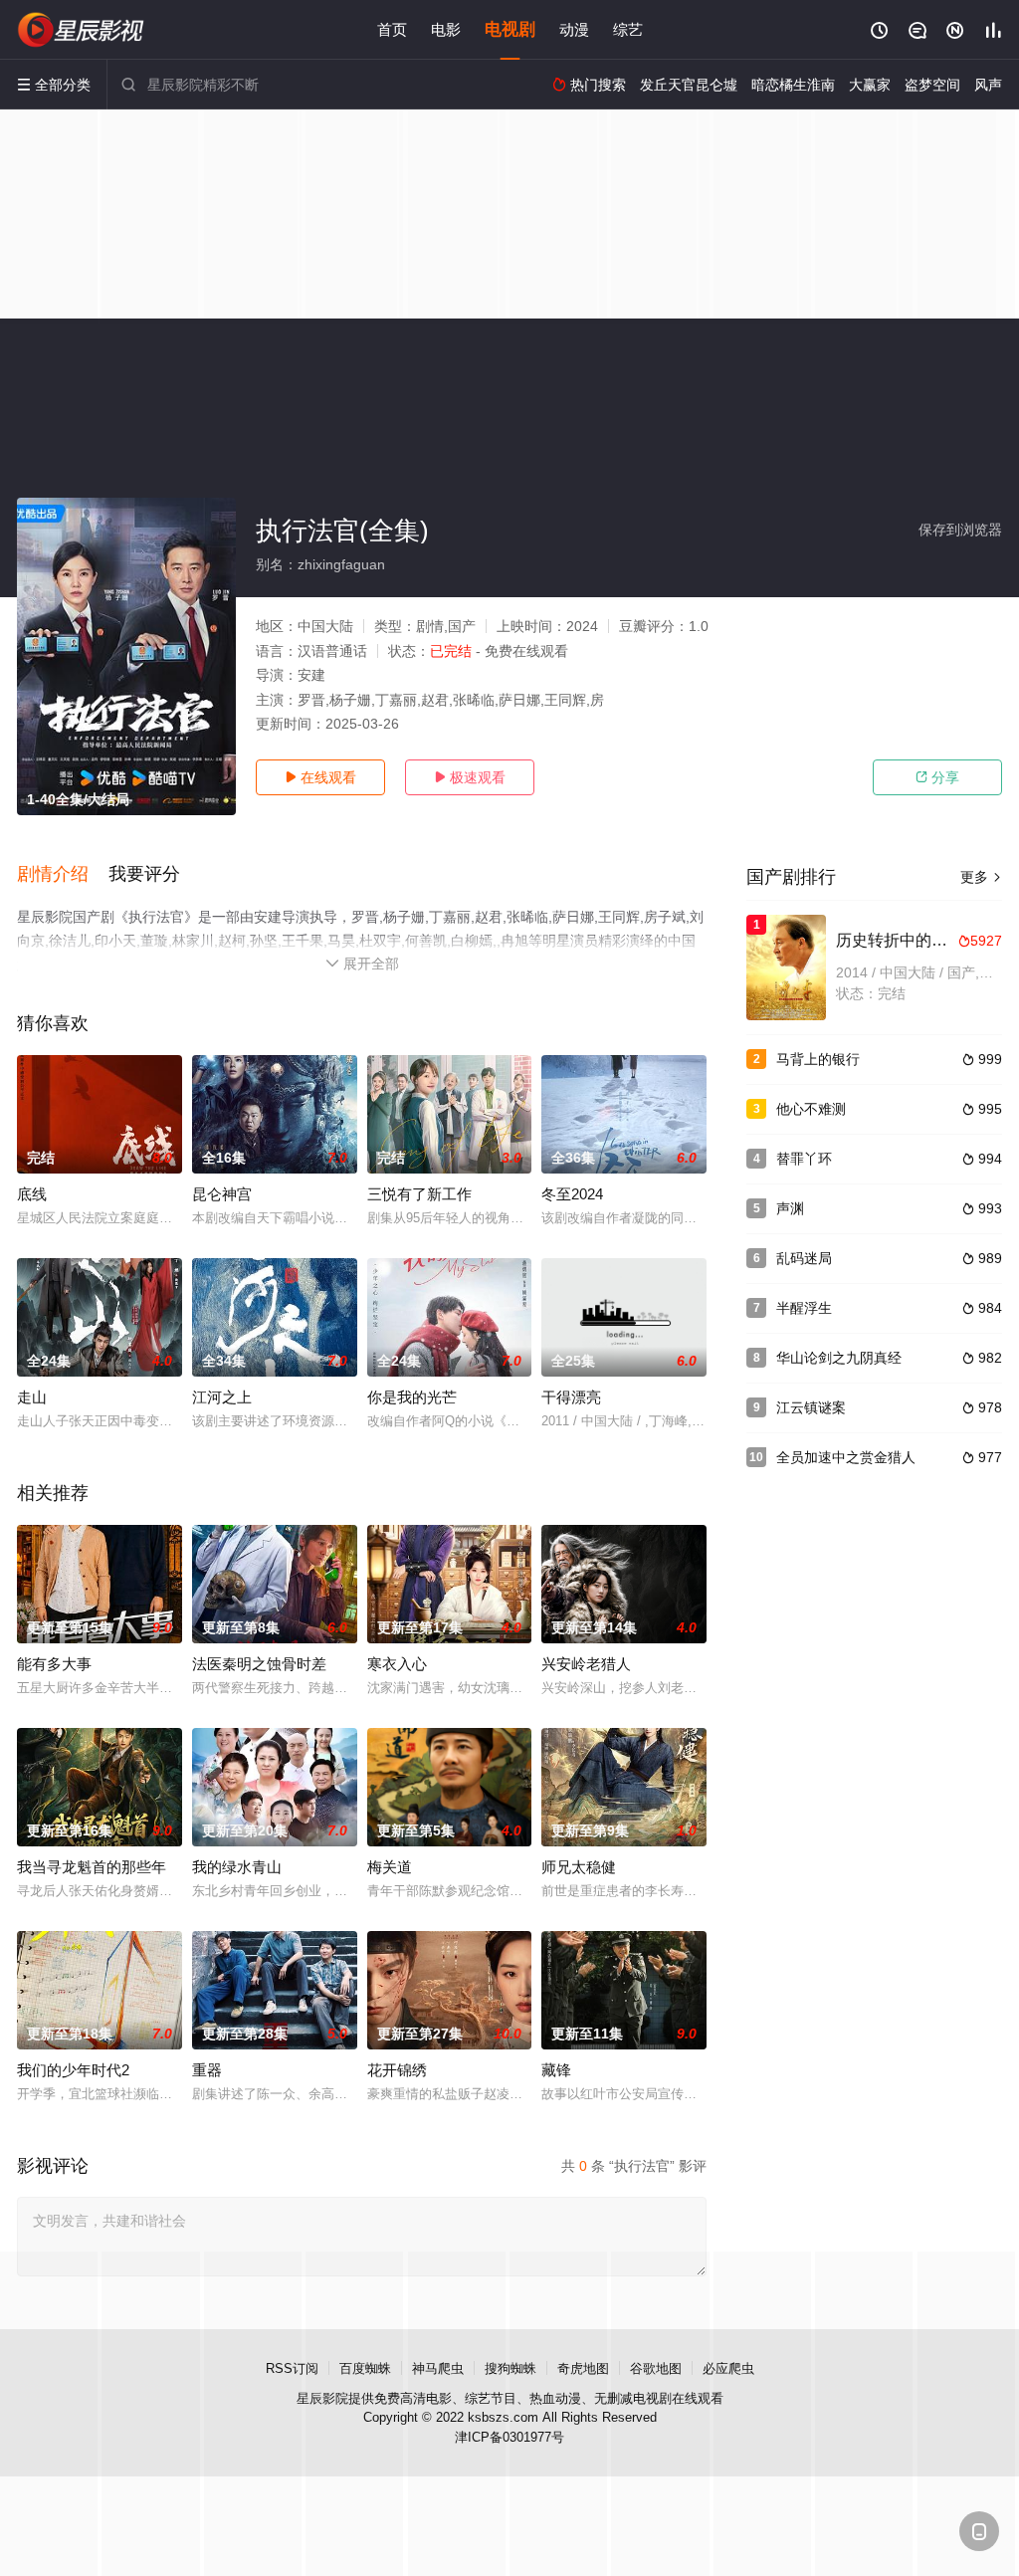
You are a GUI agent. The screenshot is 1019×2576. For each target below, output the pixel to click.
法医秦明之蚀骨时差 (259, 1664)
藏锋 (556, 2070)
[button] (63, 875)
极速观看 (470, 777)
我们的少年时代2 (73, 2070)
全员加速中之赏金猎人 (846, 1457)
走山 (32, 1397)
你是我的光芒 (412, 1397)
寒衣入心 (397, 1664)
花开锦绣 (397, 2070)
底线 (32, 1194)
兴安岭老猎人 (586, 1664)
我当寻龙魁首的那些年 (92, 1867)
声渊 (790, 1208)
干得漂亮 (571, 1397)
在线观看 (320, 777)
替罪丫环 (804, 1159)
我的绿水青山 (237, 1867)
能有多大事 (54, 1664)
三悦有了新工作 (419, 1194)
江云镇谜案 (811, 1407)
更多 (981, 877)
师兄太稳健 (579, 1867)
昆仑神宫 (222, 1194)
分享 (937, 777)
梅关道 (390, 1867)
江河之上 (222, 1397)
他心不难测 (811, 1109)
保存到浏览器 (960, 530)
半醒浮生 (804, 1308)
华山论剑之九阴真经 (839, 1358)
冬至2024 (572, 1194)
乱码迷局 (804, 1258)
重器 (207, 2070)
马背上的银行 (818, 1059)
